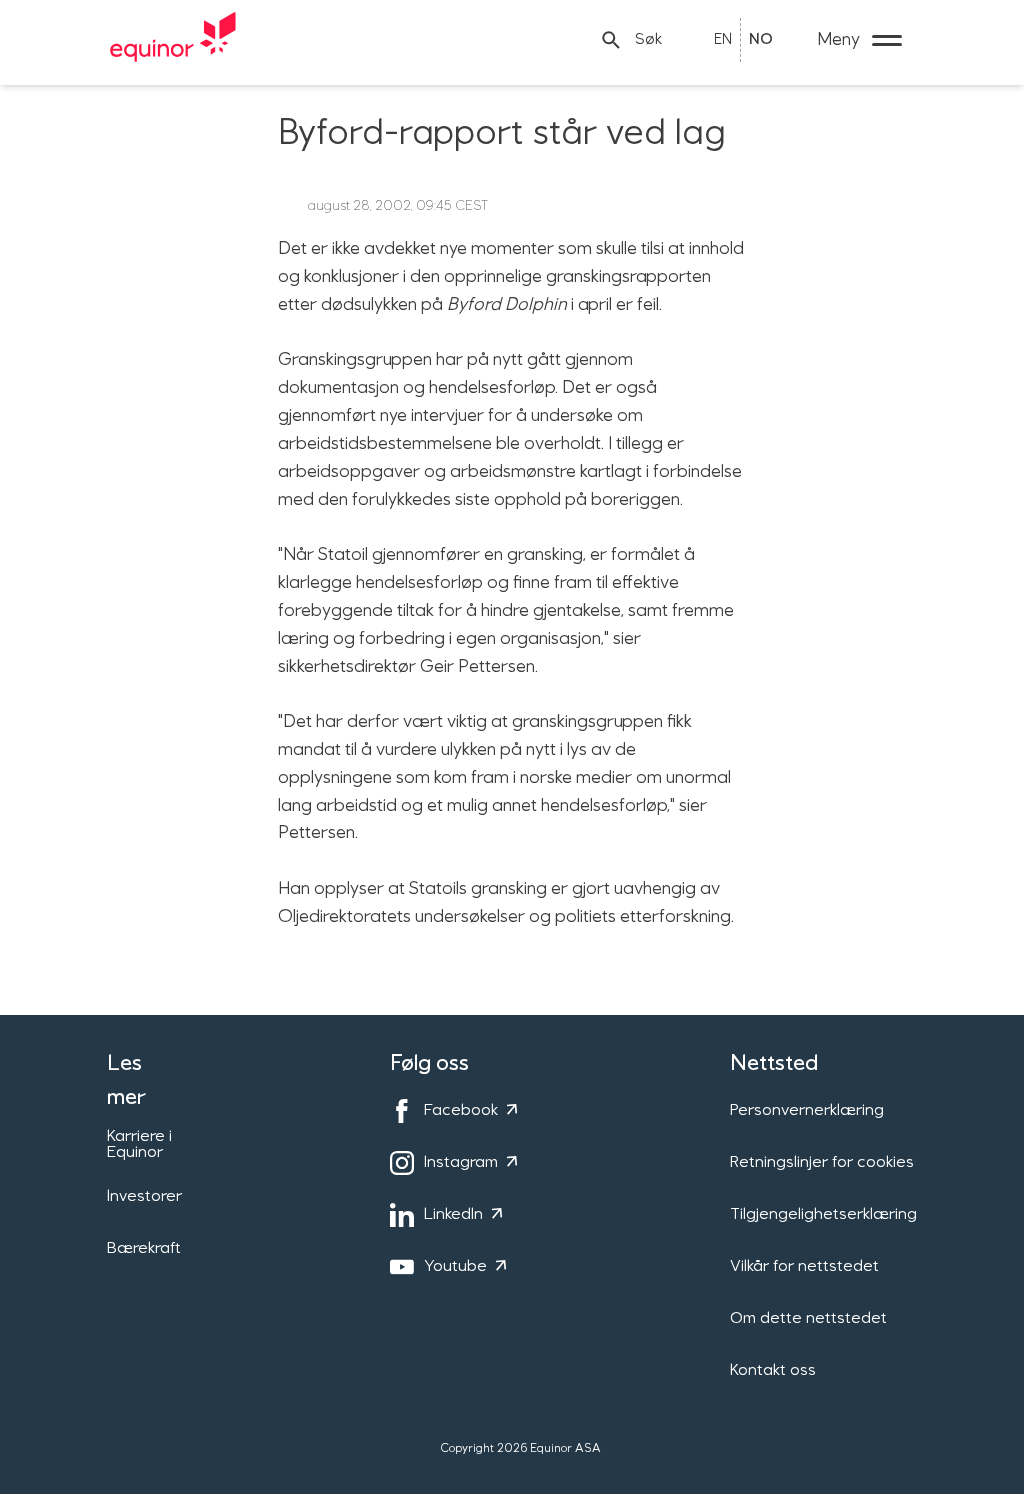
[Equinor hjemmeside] (173, 40)
